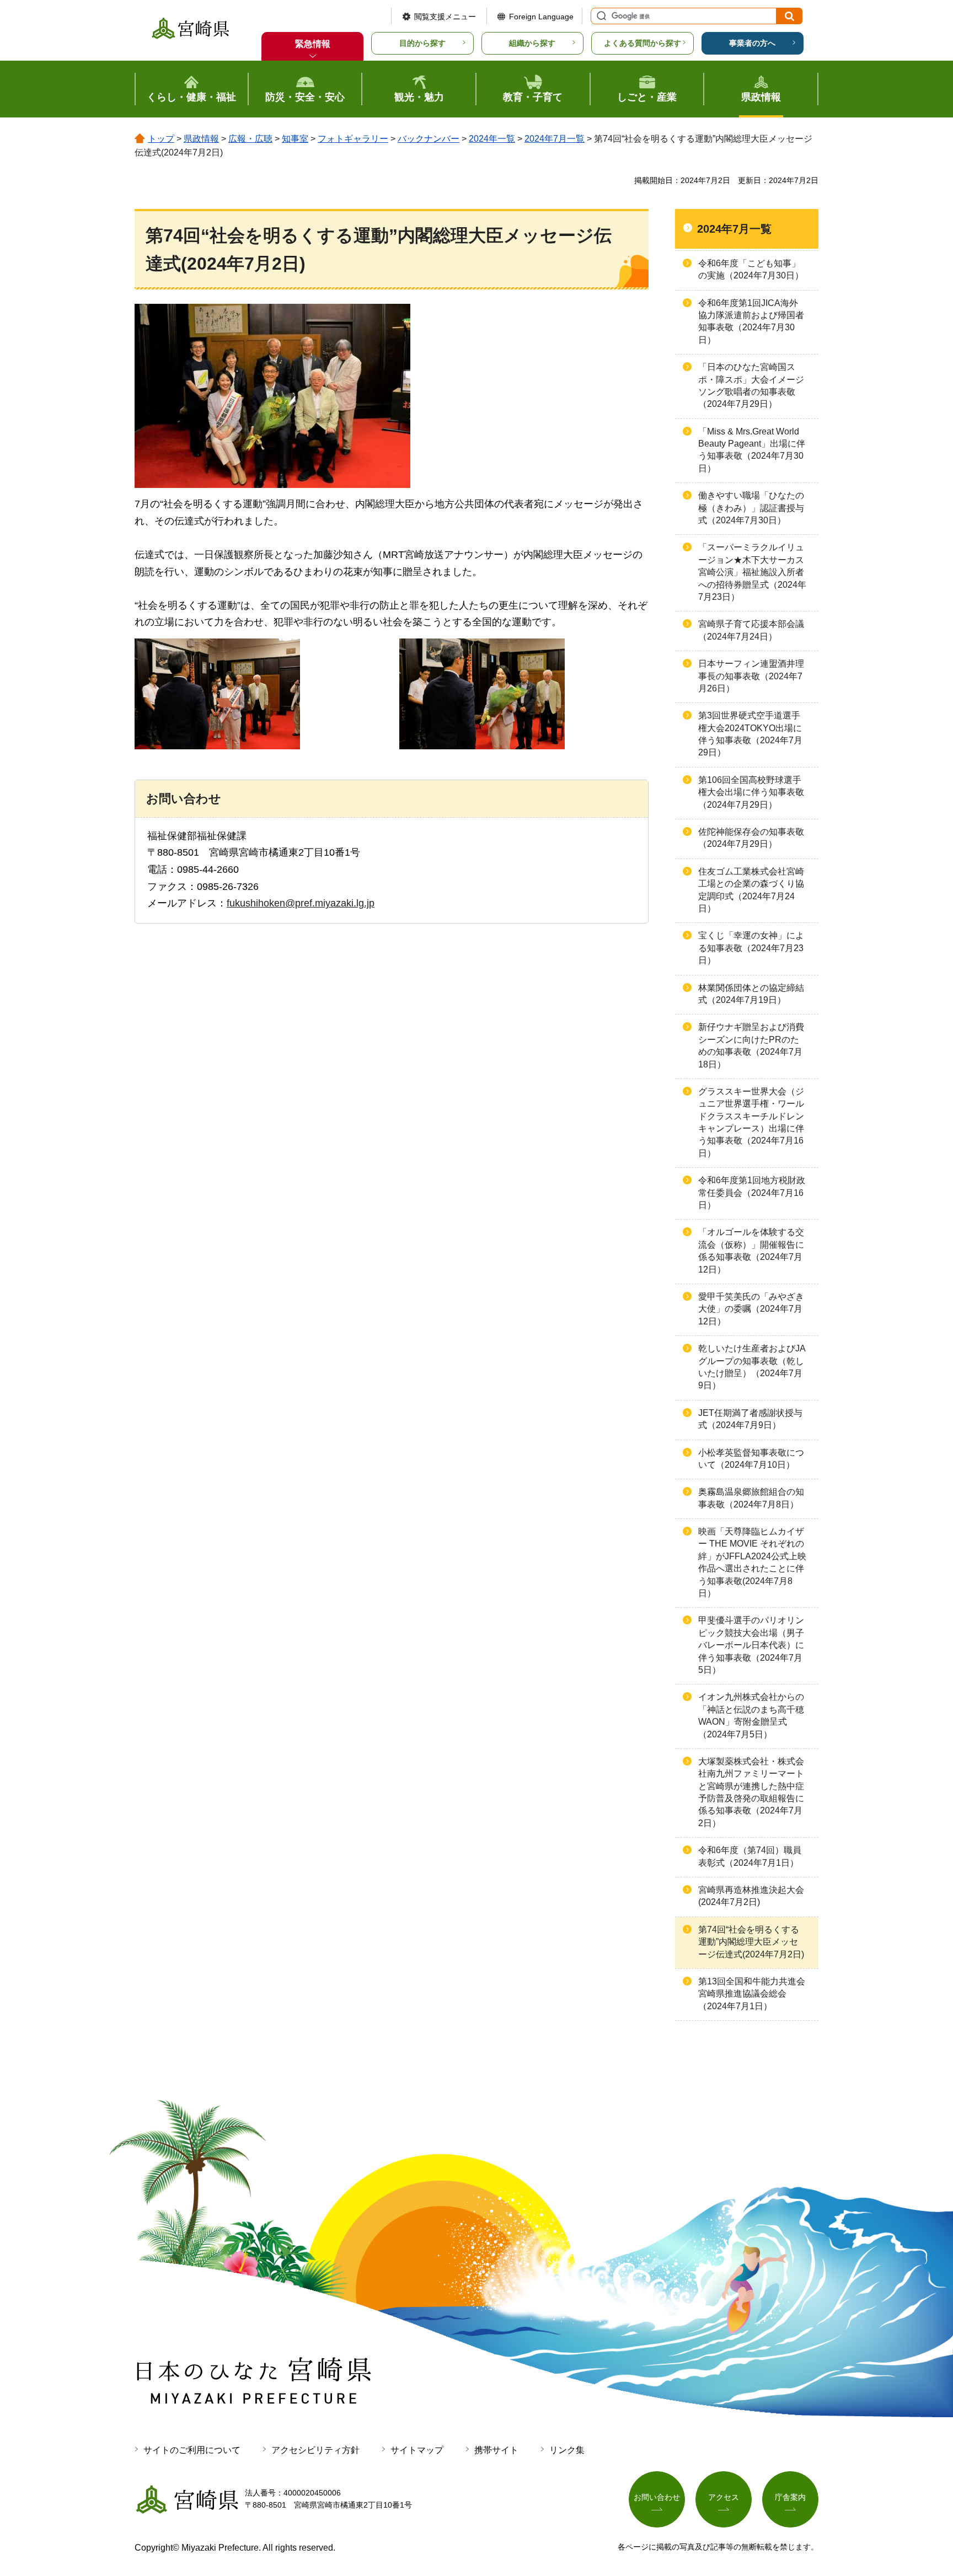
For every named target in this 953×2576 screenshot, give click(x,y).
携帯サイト (496, 2450)
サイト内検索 (600, 16)
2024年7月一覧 (555, 139)
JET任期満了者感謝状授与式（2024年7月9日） (750, 1419)
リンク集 (567, 2450)
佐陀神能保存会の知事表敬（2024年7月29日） (751, 838)
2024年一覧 (492, 139)
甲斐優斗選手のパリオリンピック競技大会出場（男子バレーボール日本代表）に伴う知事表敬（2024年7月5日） (751, 1645)
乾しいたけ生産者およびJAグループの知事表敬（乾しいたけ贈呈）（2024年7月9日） (752, 1367)
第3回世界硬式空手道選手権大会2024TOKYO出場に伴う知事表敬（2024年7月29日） (750, 734)
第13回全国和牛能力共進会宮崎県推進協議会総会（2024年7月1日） (752, 1994)
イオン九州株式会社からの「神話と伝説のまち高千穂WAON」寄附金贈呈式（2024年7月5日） (751, 1715)
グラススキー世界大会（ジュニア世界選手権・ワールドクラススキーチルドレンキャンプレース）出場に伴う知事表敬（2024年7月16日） (751, 1122)
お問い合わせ (657, 2497)
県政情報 (201, 139)
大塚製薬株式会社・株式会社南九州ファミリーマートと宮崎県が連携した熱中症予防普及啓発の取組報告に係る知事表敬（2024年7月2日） (751, 1792)
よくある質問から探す (643, 43)
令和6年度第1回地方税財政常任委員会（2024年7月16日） (752, 1193)
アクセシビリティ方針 (315, 2450)
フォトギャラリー (353, 139)
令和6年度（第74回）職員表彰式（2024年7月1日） (750, 1856)
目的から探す (422, 43)
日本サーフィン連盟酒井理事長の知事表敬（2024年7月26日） (751, 676)
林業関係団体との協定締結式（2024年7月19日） (751, 994)
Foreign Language (541, 17)
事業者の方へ (752, 43)
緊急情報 (313, 44)
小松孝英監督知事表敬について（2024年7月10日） (751, 1459)
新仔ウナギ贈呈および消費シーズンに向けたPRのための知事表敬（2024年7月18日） (751, 1045)
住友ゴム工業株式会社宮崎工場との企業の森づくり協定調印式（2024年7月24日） (751, 890)
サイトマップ (417, 2450)
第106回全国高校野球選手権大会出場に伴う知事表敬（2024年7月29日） (751, 792)
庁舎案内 (790, 2497)
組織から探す (532, 43)
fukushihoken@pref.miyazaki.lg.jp (301, 903)
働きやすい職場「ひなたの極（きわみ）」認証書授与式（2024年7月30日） (751, 508)
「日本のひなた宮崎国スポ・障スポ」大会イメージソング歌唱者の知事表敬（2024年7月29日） (751, 385)
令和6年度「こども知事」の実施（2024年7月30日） (751, 269)
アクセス (724, 2497)
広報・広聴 (250, 139)
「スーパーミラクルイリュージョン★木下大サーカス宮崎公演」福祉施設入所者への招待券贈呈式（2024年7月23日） (752, 572)
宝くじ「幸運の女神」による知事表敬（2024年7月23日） (751, 948)
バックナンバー (429, 139)
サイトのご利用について (192, 2450)
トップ (161, 139)
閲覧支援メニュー (445, 17)
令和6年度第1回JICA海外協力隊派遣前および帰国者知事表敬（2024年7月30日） (751, 321)
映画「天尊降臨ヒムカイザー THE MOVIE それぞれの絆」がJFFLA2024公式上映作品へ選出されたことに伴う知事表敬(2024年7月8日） (752, 1562)
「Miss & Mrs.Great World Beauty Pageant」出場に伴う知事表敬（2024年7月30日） (752, 450)
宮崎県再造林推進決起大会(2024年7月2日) (751, 1896)
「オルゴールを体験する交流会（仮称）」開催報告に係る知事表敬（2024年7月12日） (751, 1251)
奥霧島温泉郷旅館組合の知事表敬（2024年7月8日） (751, 1498)
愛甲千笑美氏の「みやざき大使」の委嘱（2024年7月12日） (751, 1309)
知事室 (295, 139)
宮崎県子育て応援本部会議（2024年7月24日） (751, 630)
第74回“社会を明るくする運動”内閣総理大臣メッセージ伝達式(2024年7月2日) (751, 1942)
